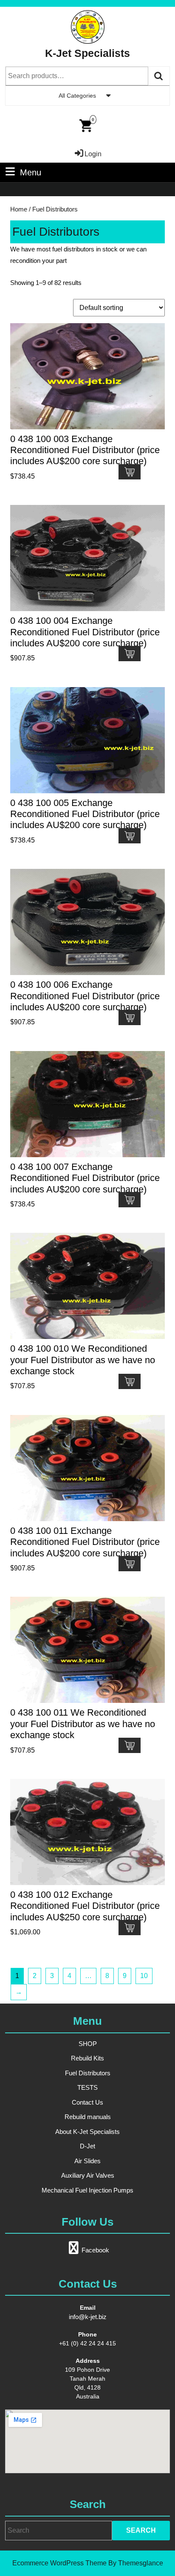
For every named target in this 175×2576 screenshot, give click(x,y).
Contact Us (87, 2102)
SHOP (88, 2044)
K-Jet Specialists (87, 53)
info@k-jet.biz (88, 2317)
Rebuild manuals (88, 2117)
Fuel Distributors (88, 2073)
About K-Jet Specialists (87, 2132)
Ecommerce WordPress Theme (59, 2563)
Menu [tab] (31, 172)
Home (19, 209)
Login (93, 154)
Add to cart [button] (130, 472)
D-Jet (87, 2146)
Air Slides (87, 2161)
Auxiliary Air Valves (88, 2175)
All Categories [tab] (77, 96)
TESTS (87, 2087)
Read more (130, 1564)
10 (144, 1976)
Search (159, 76)
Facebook (95, 2250)
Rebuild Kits (87, 2058)
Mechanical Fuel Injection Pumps (87, 2190)
